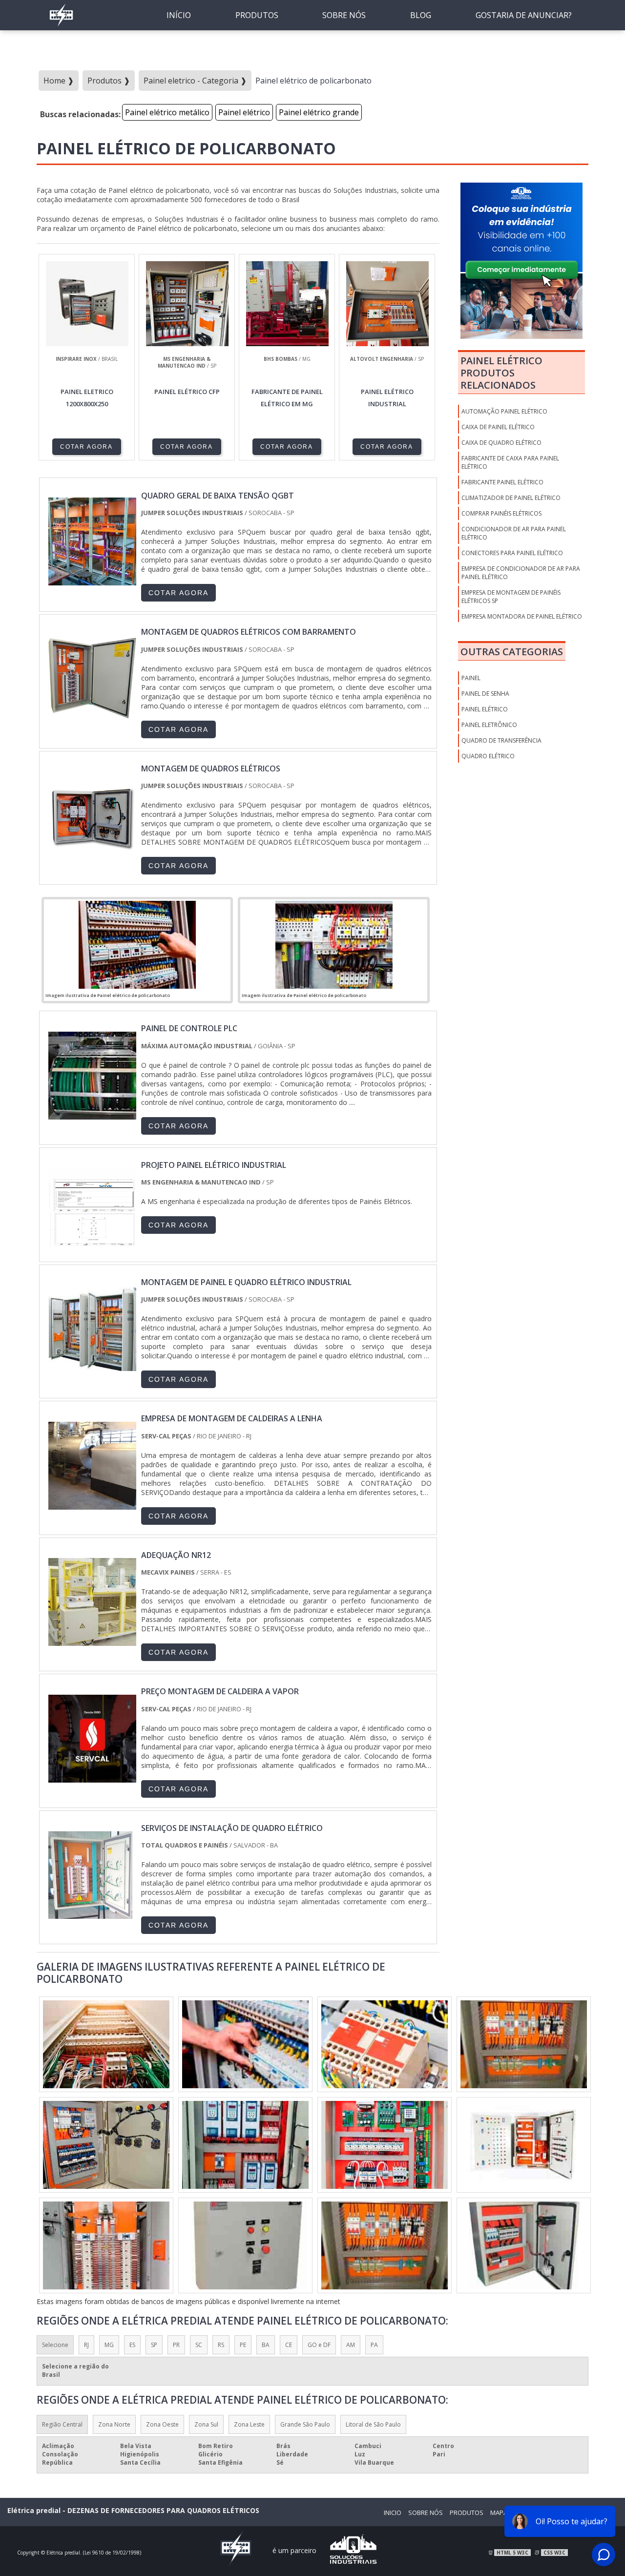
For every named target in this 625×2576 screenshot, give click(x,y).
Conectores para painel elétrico (512, 553)
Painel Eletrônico (489, 725)
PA (374, 2345)
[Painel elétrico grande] (524, 2044)
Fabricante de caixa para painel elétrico (510, 462)
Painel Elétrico (485, 709)
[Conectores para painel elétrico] (385, 2044)
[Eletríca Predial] (61, 27)
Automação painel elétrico (504, 411)
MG (109, 2345)
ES (132, 2345)
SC (199, 2345)
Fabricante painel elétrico (502, 482)
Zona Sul (206, 2424)
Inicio (393, 2513)
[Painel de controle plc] (92, 1115)
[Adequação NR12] (92, 1641)
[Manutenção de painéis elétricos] (106, 2145)
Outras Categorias (512, 652)
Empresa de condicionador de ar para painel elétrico (521, 573)
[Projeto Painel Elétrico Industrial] (92, 1251)
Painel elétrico (244, 112)
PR (176, 2345)
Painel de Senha (485, 694)
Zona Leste (249, 2424)
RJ (86, 2345)
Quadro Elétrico (488, 756)
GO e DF (319, 2345)
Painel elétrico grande (319, 112)
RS (221, 2345)
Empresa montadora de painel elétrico (522, 616)
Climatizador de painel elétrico (511, 498)
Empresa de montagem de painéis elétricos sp (511, 597)
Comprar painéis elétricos (501, 513)
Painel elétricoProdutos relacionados (501, 373)
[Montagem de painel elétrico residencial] (245, 2245)
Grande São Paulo (305, 2424)
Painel (471, 678)
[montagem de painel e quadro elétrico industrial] (92, 1369)
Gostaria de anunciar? (524, 15)
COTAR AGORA (86, 447)
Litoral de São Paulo (373, 2424)
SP (154, 2345)
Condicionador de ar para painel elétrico (514, 533)
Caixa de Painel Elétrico (498, 427)
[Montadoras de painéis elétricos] (524, 2145)
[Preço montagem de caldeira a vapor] (92, 1778)
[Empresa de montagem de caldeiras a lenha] (92, 1505)
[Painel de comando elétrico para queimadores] (245, 2044)
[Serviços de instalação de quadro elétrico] (92, 1914)
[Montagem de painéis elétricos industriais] (106, 2245)
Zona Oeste (162, 2424)
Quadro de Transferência (501, 740)
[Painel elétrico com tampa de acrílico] (245, 2145)
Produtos (257, 15)
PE (243, 2345)
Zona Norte (114, 2424)
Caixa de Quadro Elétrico (501, 443)
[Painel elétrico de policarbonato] (137, 945)
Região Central (62, 2424)
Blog (421, 15)
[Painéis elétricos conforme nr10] (524, 2245)
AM (351, 2345)
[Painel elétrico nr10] (385, 2245)
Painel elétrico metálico (167, 112)
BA (266, 2345)
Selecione (55, 2345)
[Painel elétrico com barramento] (385, 2145)
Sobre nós (344, 15)
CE (289, 2345)
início (179, 15)
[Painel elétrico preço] (106, 2044)
